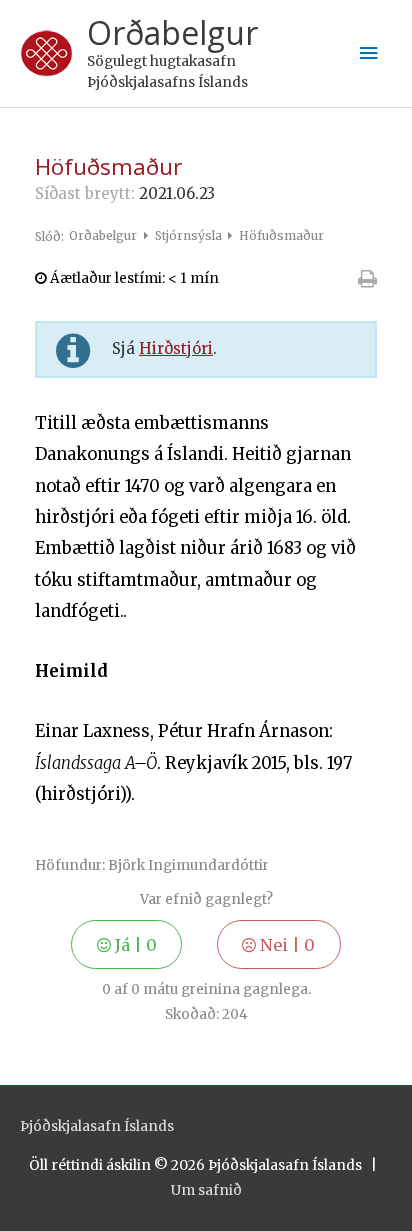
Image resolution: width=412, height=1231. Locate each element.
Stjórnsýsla (190, 235)
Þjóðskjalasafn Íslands (97, 1126)
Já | (134, 945)
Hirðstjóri (176, 348)
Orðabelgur (172, 32)
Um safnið (206, 1190)
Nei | (285, 945)
